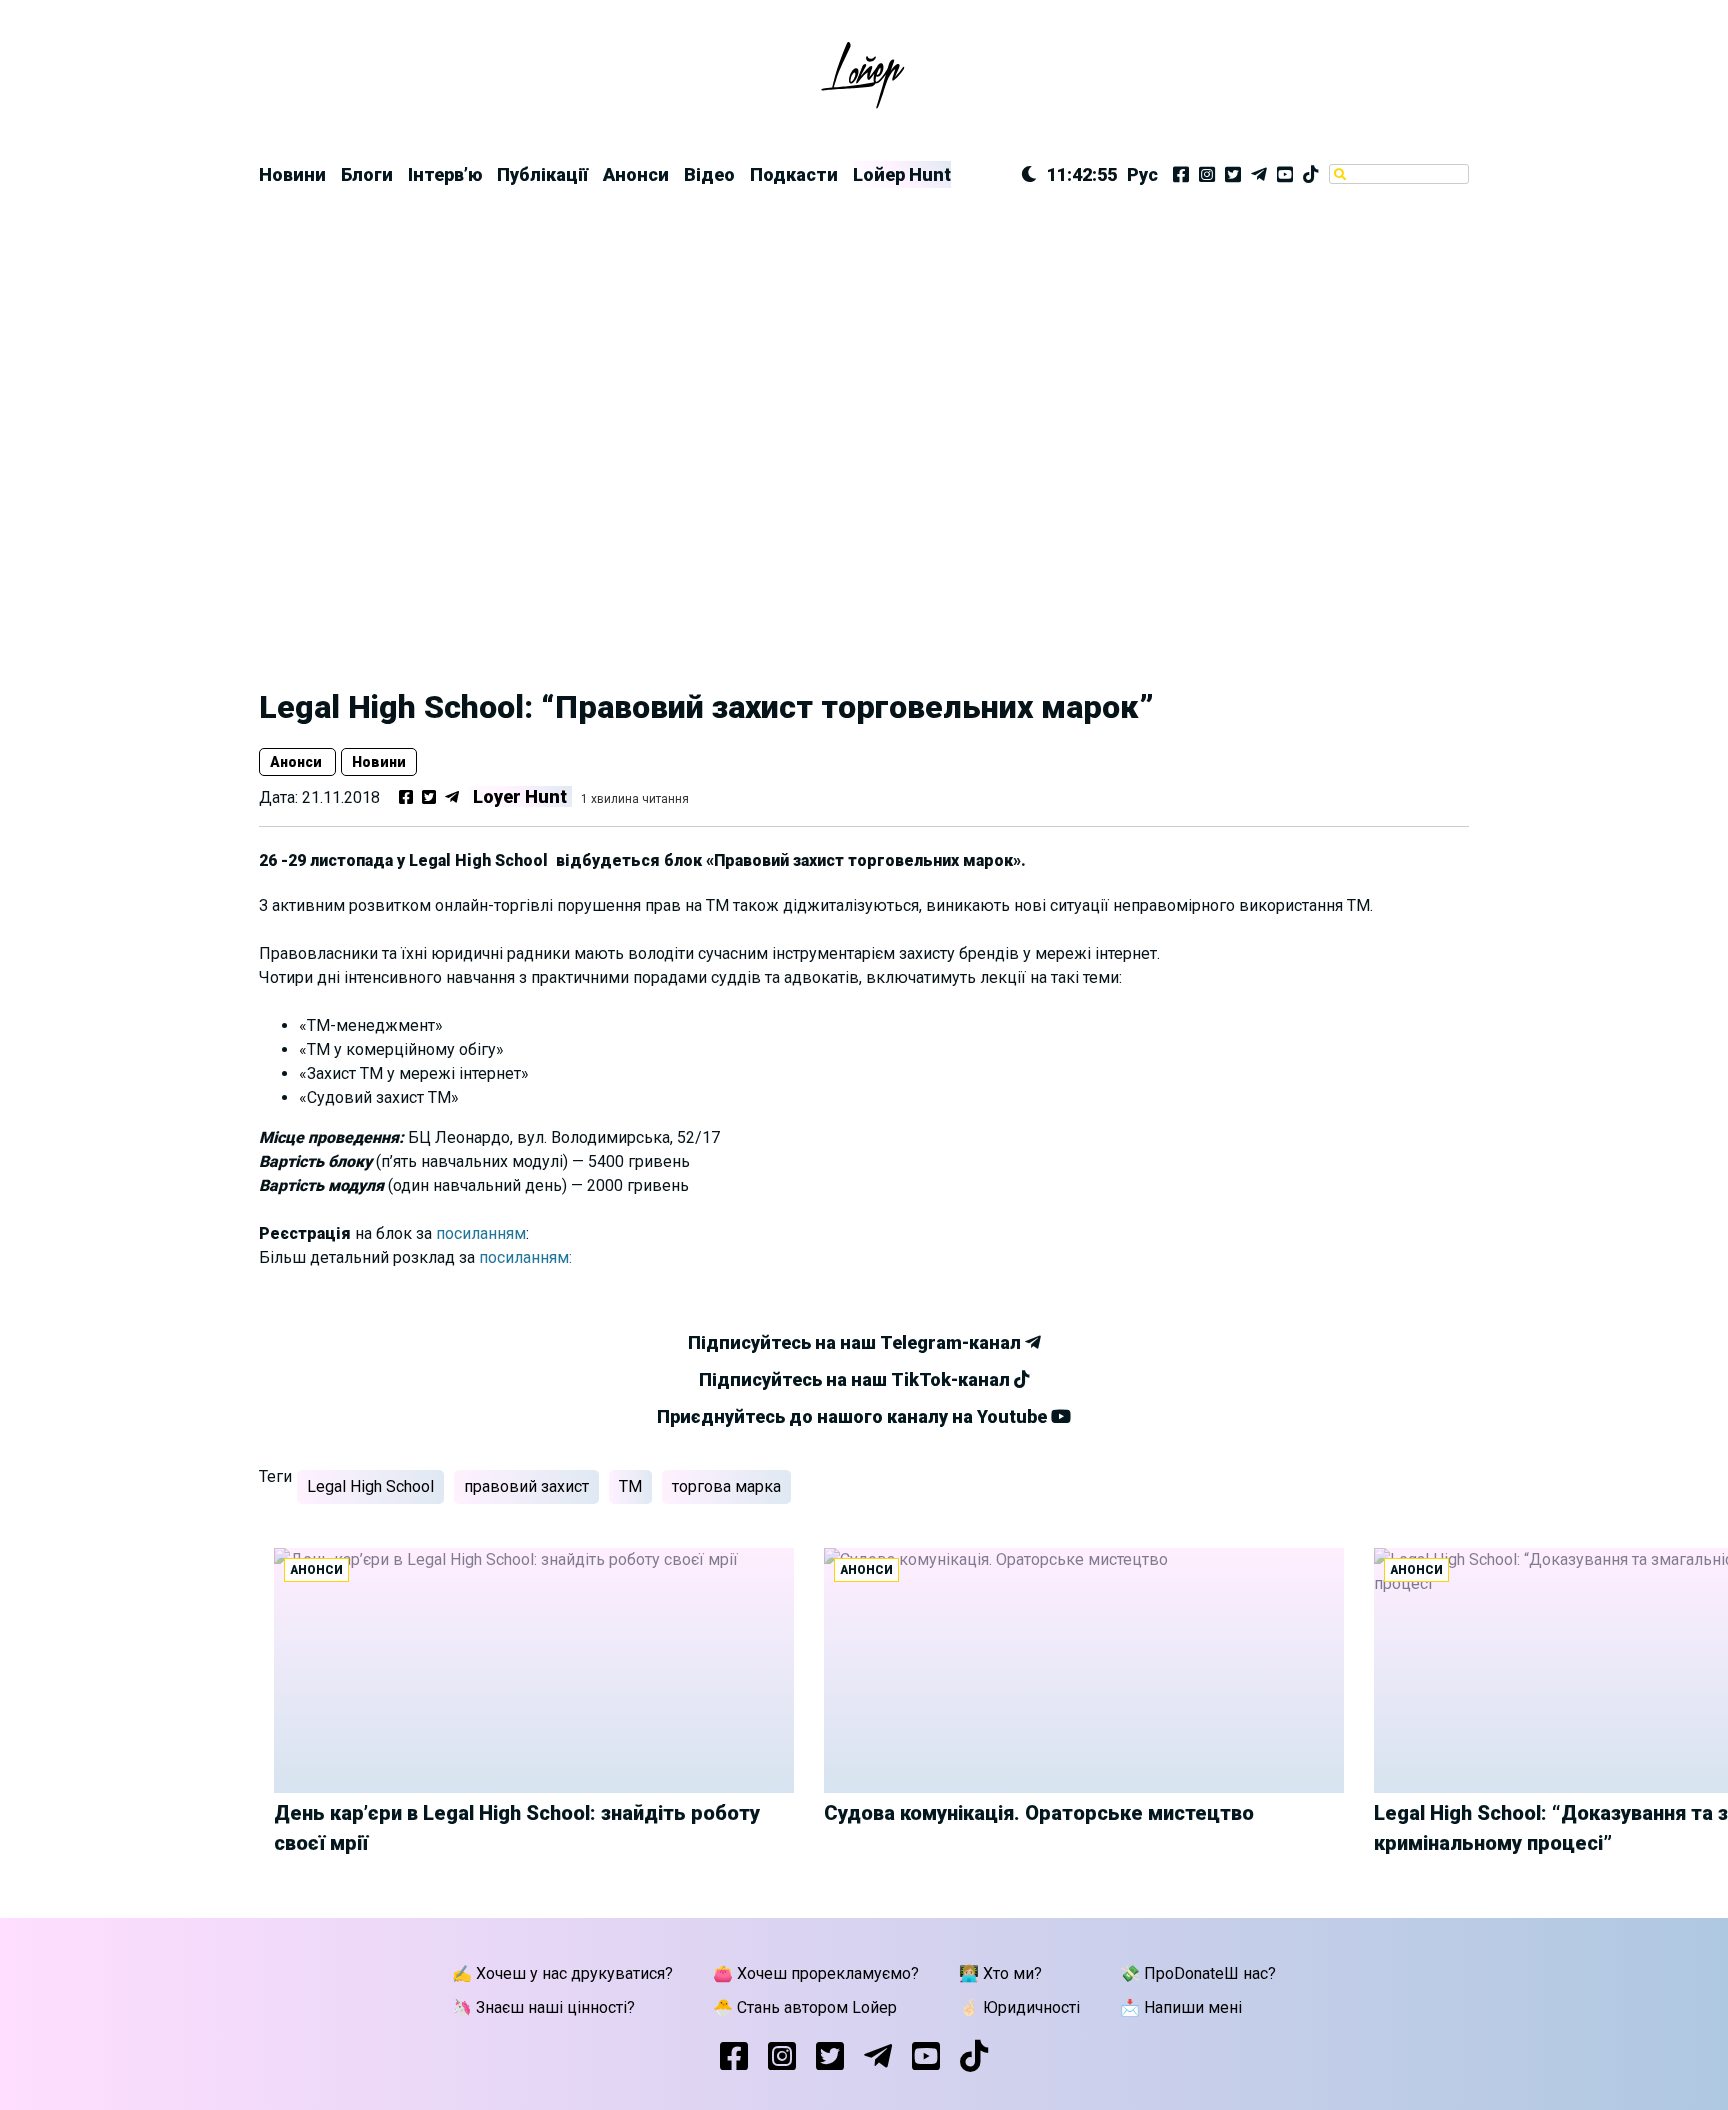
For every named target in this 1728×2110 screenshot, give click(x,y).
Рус (1142, 174)
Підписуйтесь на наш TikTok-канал (856, 1379)
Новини (292, 174)
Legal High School (370, 1486)
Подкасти (794, 174)
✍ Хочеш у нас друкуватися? (562, 1973)
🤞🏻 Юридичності (1019, 2007)
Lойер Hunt (902, 174)
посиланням (481, 1233)
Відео (709, 174)
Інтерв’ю (445, 174)
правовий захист (526, 1486)
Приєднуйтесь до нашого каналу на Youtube (854, 1416)
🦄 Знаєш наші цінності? (543, 2007)
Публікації (542, 174)
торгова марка (726, 1486)
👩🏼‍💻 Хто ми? (1000, 1973)
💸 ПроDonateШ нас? (1198, 1973)
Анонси (636, 174)
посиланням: (525, 1257)
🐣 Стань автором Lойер (805, 2007)
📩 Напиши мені (1181, 2007)
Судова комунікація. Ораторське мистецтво (1039, 1813)
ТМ (630, 1486)
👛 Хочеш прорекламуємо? (816, 1973)
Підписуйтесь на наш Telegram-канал (856, 1342)
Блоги (367, 174)
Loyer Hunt (520, 796)
